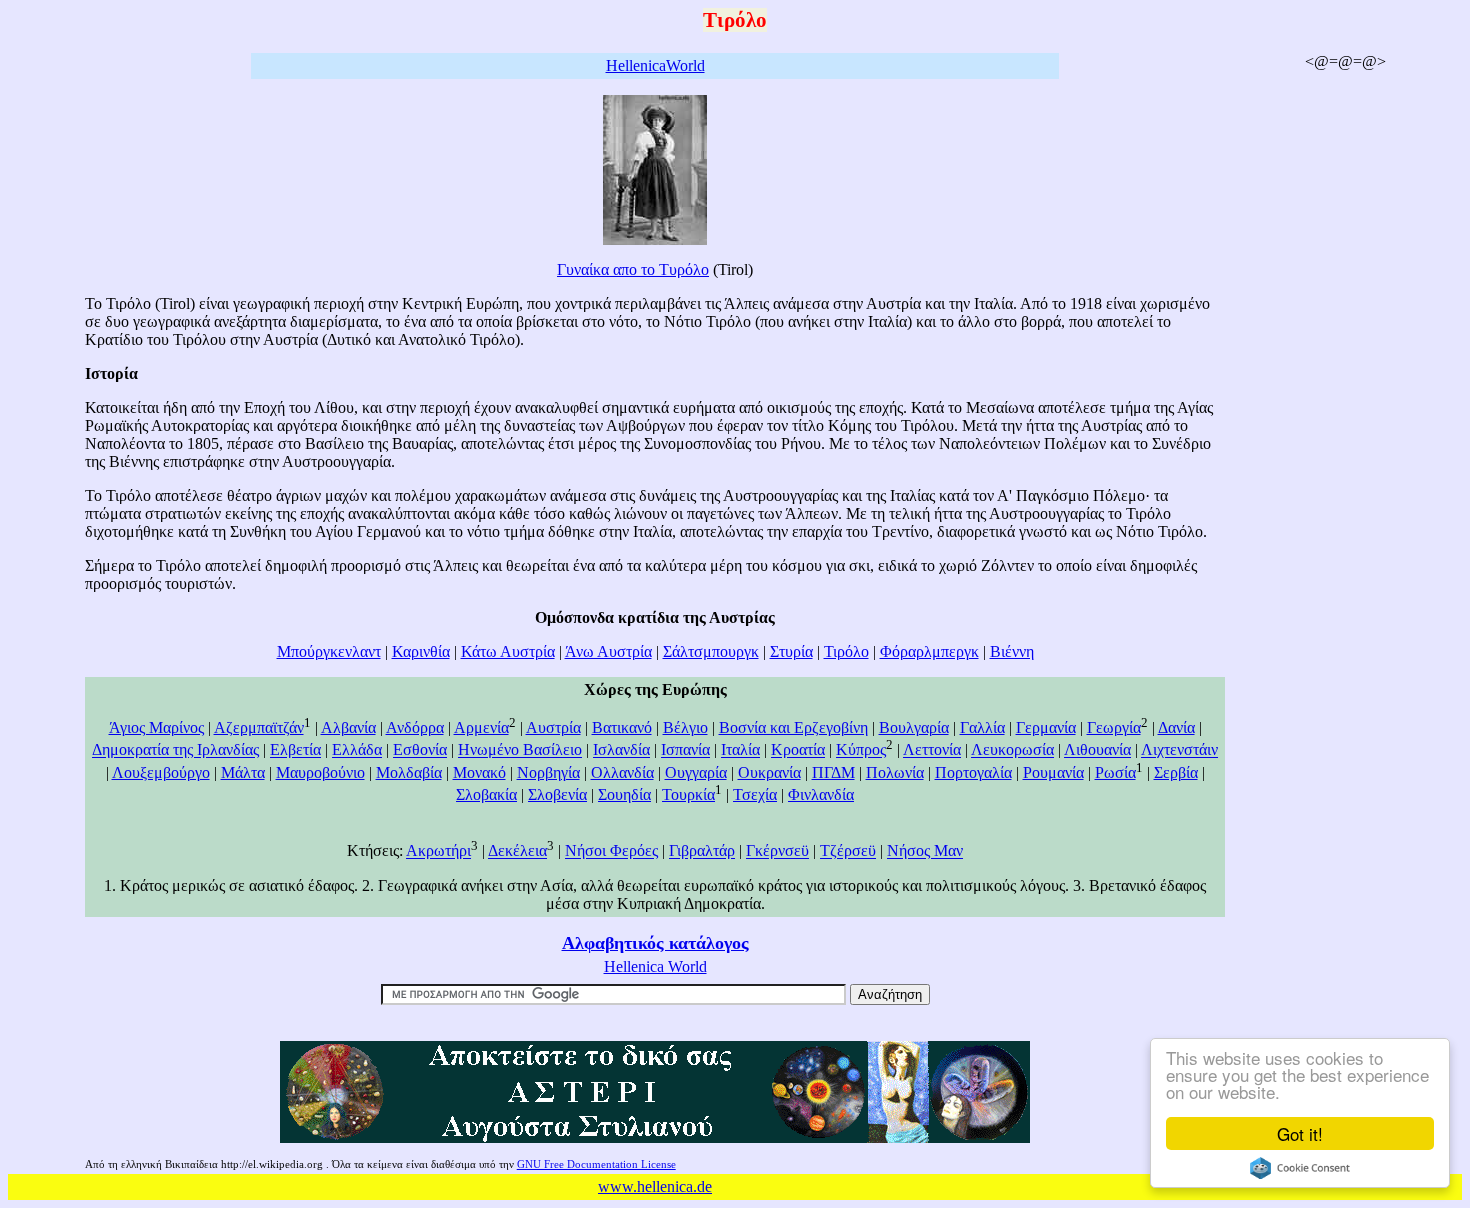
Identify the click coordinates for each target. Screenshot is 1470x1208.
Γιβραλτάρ (702, 851)
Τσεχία (755, 794)
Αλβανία (348, 727)
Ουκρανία (769, 772)
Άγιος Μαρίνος (156, 727)
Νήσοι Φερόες (611, 851)
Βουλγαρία (914, 727)
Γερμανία (1046, 727)
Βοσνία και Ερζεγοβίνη (793, 727)
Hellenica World (655, 966)
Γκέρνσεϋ (777, 851)
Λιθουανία (1097, 750)
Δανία (1176, 727)
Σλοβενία (557, 794)
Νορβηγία (548, 772)
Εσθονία (420, 750)
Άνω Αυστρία (608, 651)
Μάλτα (243, 772)
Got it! (1300, 1133)
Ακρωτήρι (438, 851)
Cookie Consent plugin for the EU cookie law (1300, 1168)
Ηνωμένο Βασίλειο (520, 750)
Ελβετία (295, 750)
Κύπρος (861, 750)
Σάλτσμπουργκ (711, 651)
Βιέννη (1012, 651)
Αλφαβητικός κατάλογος (655, 943)
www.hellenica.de (655, 1186)
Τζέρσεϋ (848, 851)
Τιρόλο (846, 651)
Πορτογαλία (973, 772)
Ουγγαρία (696, 772)
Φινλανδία (821, 794)
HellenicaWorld (655, 65)
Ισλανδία (621, 750)
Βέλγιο (685, 727)
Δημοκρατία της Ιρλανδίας (175, 750)
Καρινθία (421, 651)
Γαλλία (982, 727)
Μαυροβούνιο (320, 772)
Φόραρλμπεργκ (929, 651)
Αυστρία (553, 727)
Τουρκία (688, 794)
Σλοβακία (486, 794)
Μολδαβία (409, 772)
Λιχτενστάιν (1179, 750)
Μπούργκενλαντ (329, 651)
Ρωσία (1115, 772)
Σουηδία (624, 794)
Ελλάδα (357, 750)
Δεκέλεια (517, 851)
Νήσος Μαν (925, 851)
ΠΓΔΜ (833, 772)
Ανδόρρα (415, 727)
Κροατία (798, 750)
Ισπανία (685, 750)
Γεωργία (1114, 727)
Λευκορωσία (1012, 750)
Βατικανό (622, 727)
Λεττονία (932, 750)
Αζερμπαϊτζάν (259, 727)
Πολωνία (895, 772)
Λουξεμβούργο (161, 772)
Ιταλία (740, 750)
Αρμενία (481, 727)
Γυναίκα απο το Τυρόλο (633, 269)
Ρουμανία (1053, 772)
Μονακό (479, 772)
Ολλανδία (622, 772)
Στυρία (791, 651)
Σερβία (1176, 772)
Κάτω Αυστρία (508, 651)
